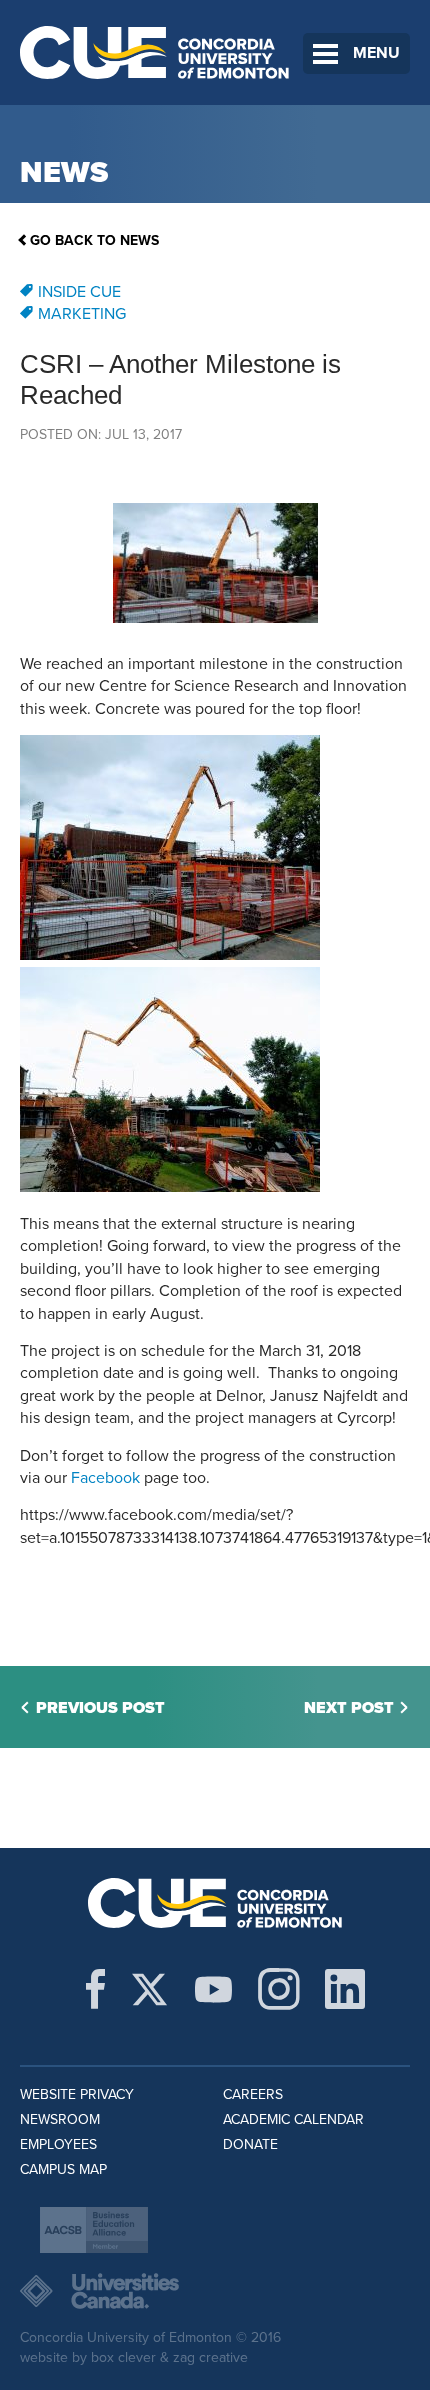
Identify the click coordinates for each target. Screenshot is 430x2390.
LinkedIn (345, 1989)
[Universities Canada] (215, 2291)
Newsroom (60, 2119)
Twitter (149, 1989)
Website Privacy (77, 2094)
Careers (253, 2094)
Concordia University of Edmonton (155, 52)
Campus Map (63, 2169)
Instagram (279, 1989)
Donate (250, 2144)
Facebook (105, 1478)
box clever (123, 2357)
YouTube (213, 1989)
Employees (58, 2144)
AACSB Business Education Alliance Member (94, 2230)
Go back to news (94, 240)
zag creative (210, 2357)
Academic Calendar (293, 2119)
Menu (376, 53)
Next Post (349, 1708)
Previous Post (100, 1708)
